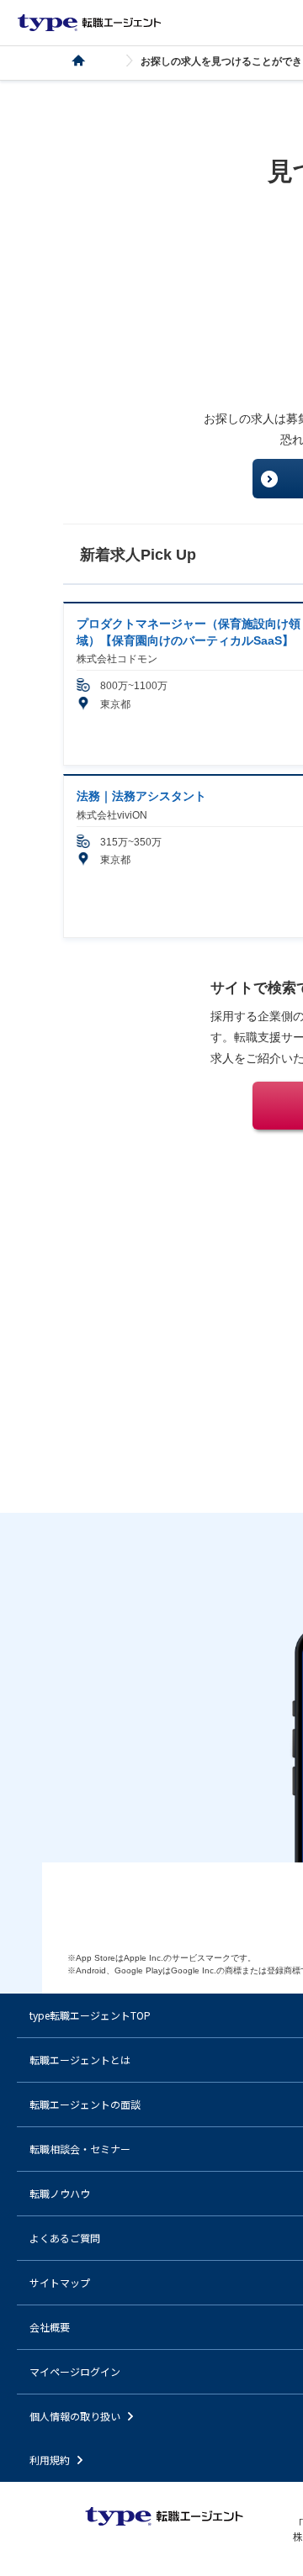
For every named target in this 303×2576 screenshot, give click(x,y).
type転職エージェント (88, 61)
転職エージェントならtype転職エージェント (89, 23)
